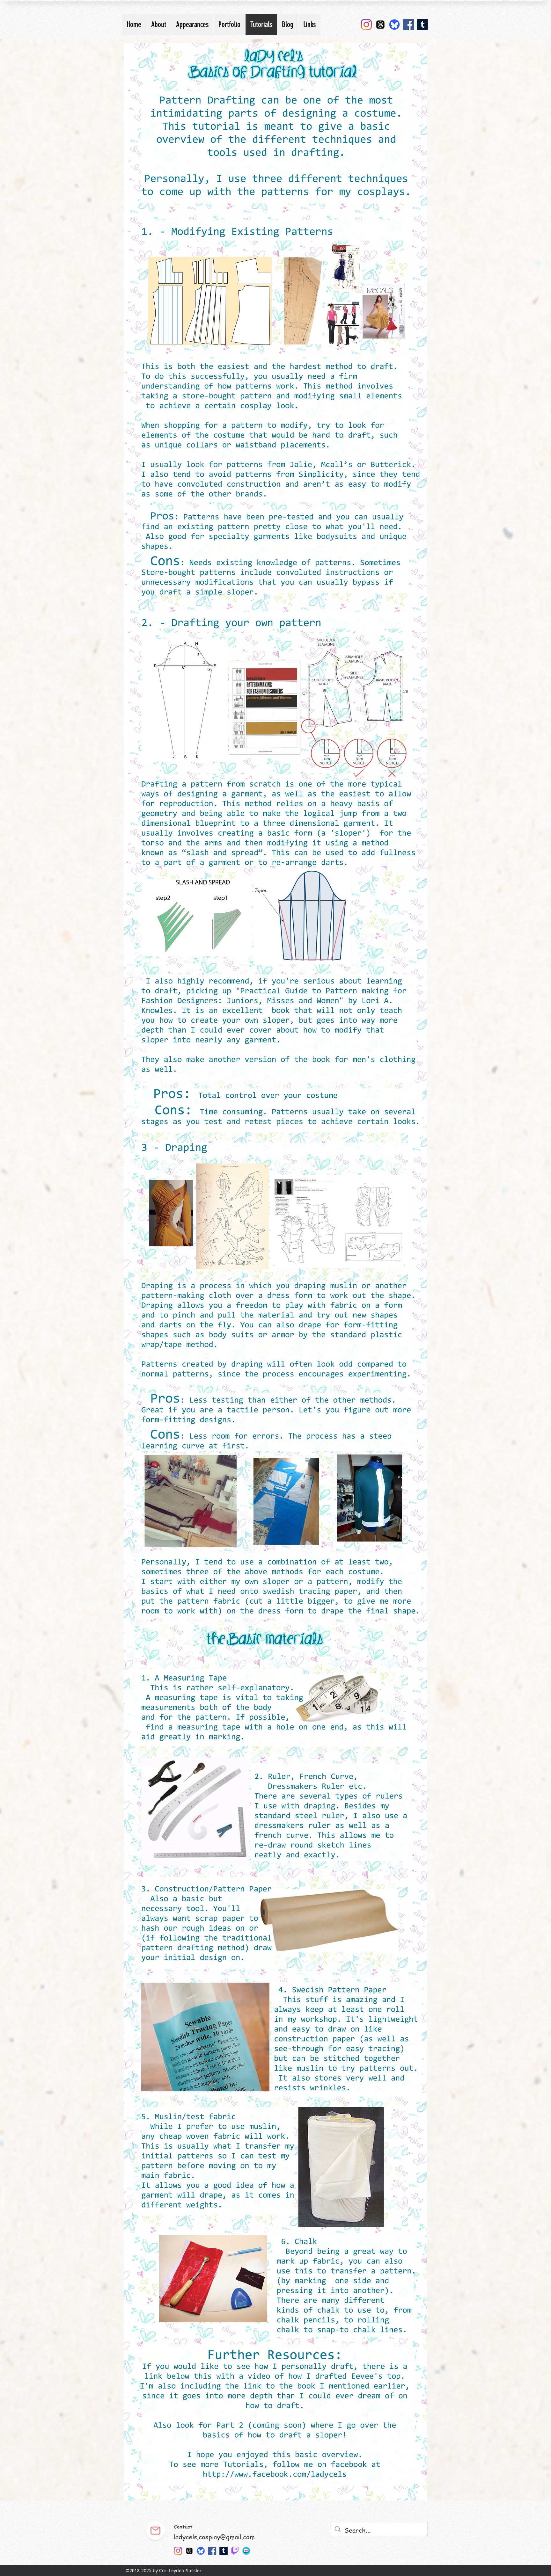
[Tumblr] (422, 25)
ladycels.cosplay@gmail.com (214, 2537)
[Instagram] (366, 25)
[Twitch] (235, 2551)
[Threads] (380, 25)
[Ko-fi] (247, 2551)
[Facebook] (408, 25)
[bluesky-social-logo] (394, 25)
